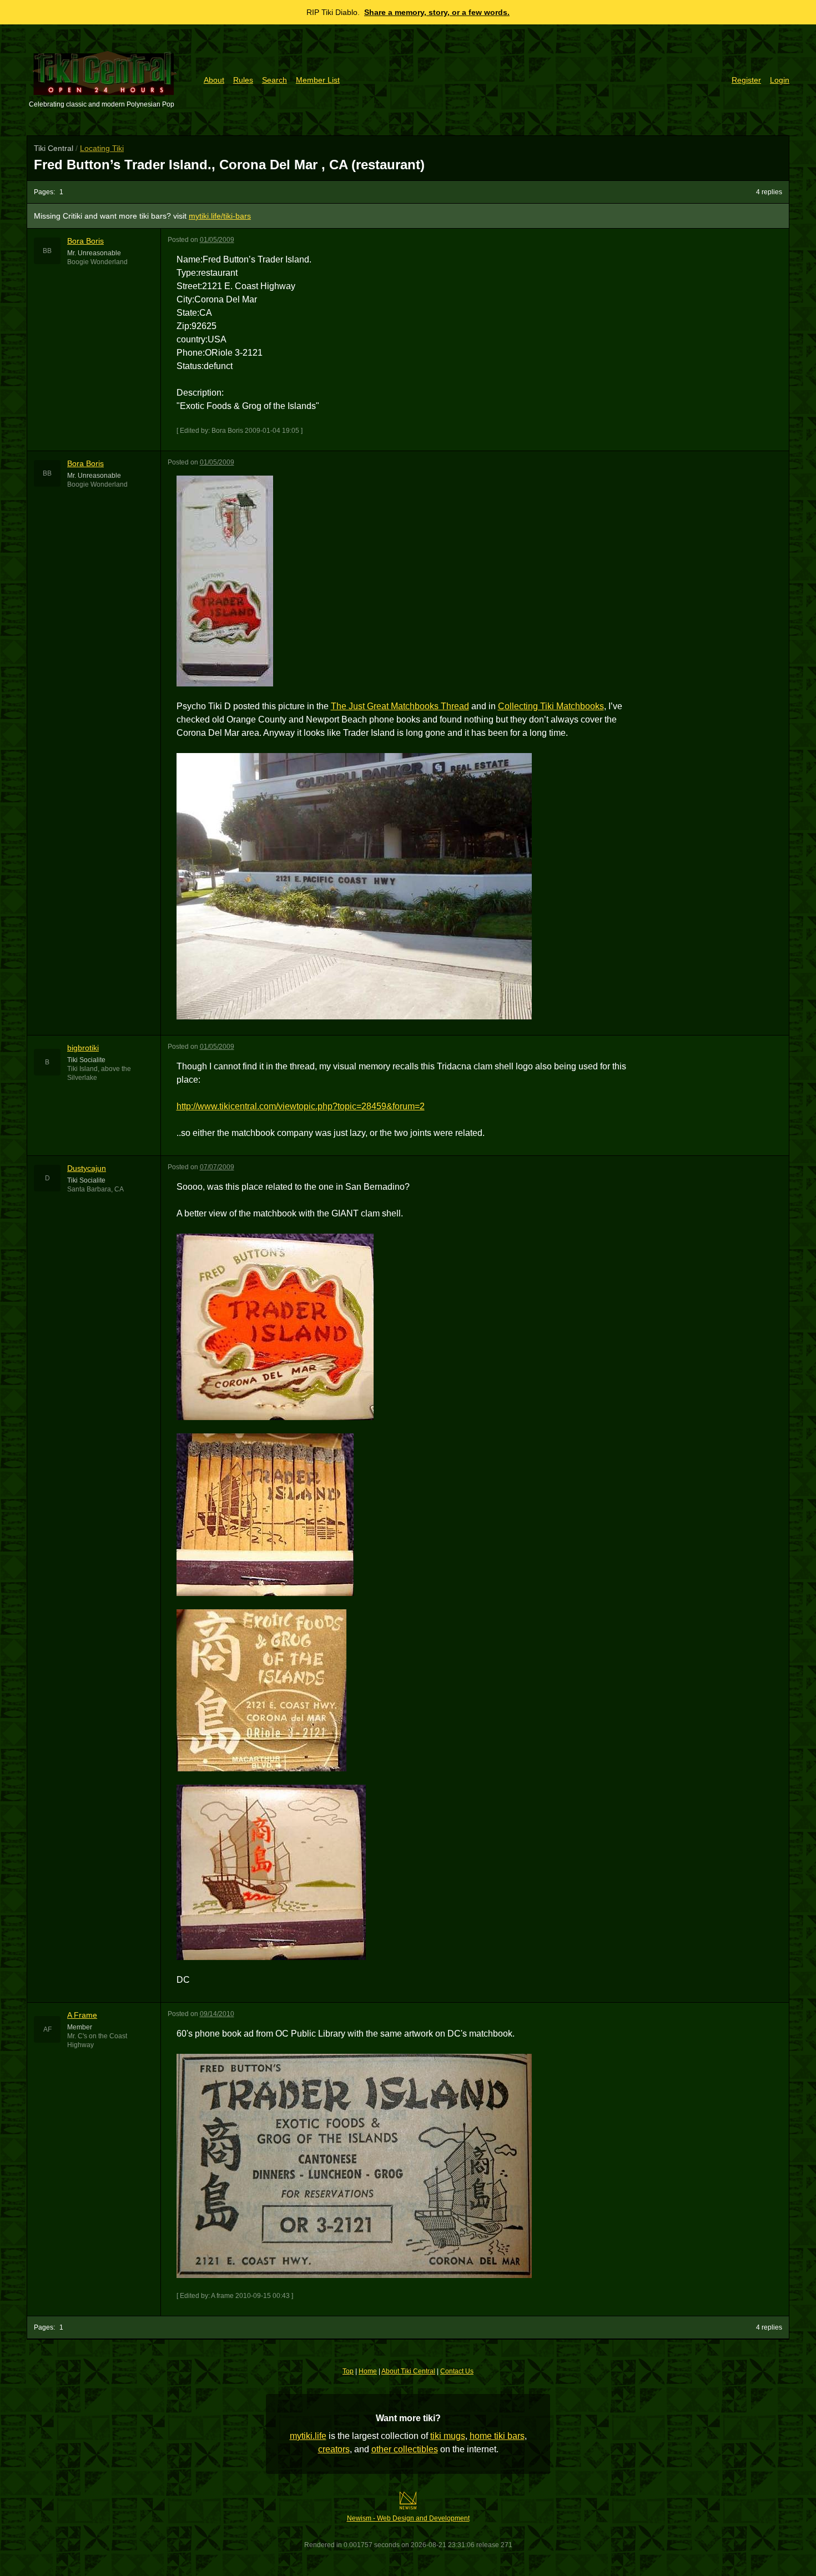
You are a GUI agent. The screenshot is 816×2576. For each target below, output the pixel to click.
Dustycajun (87, 1168)
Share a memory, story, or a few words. (437, 12)
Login (780, 80)
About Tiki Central (408, 2371)
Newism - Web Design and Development (408, 2518)
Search (274, 80)
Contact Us (457, 2371)
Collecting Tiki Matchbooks (551, 706)
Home (368, 2371)
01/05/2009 (217, 240)
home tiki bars (497, 2436)
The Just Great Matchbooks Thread (400, 706)
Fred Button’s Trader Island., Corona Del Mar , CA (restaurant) (229, 165)
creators (334, 2449)
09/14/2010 (217, 2014)
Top (348, 2371)
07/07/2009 (217, 1167)
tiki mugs (448, 2436)
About (214, 80)
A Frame (82, 2015)
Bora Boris (85, 241)
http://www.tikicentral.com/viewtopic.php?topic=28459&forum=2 (301, 1106)
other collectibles (405, 2449)
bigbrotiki (83, 1048)
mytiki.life (308, 2436)
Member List (318, 80)
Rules (243, 80)
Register (746, 80)
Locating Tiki (102, 148)
